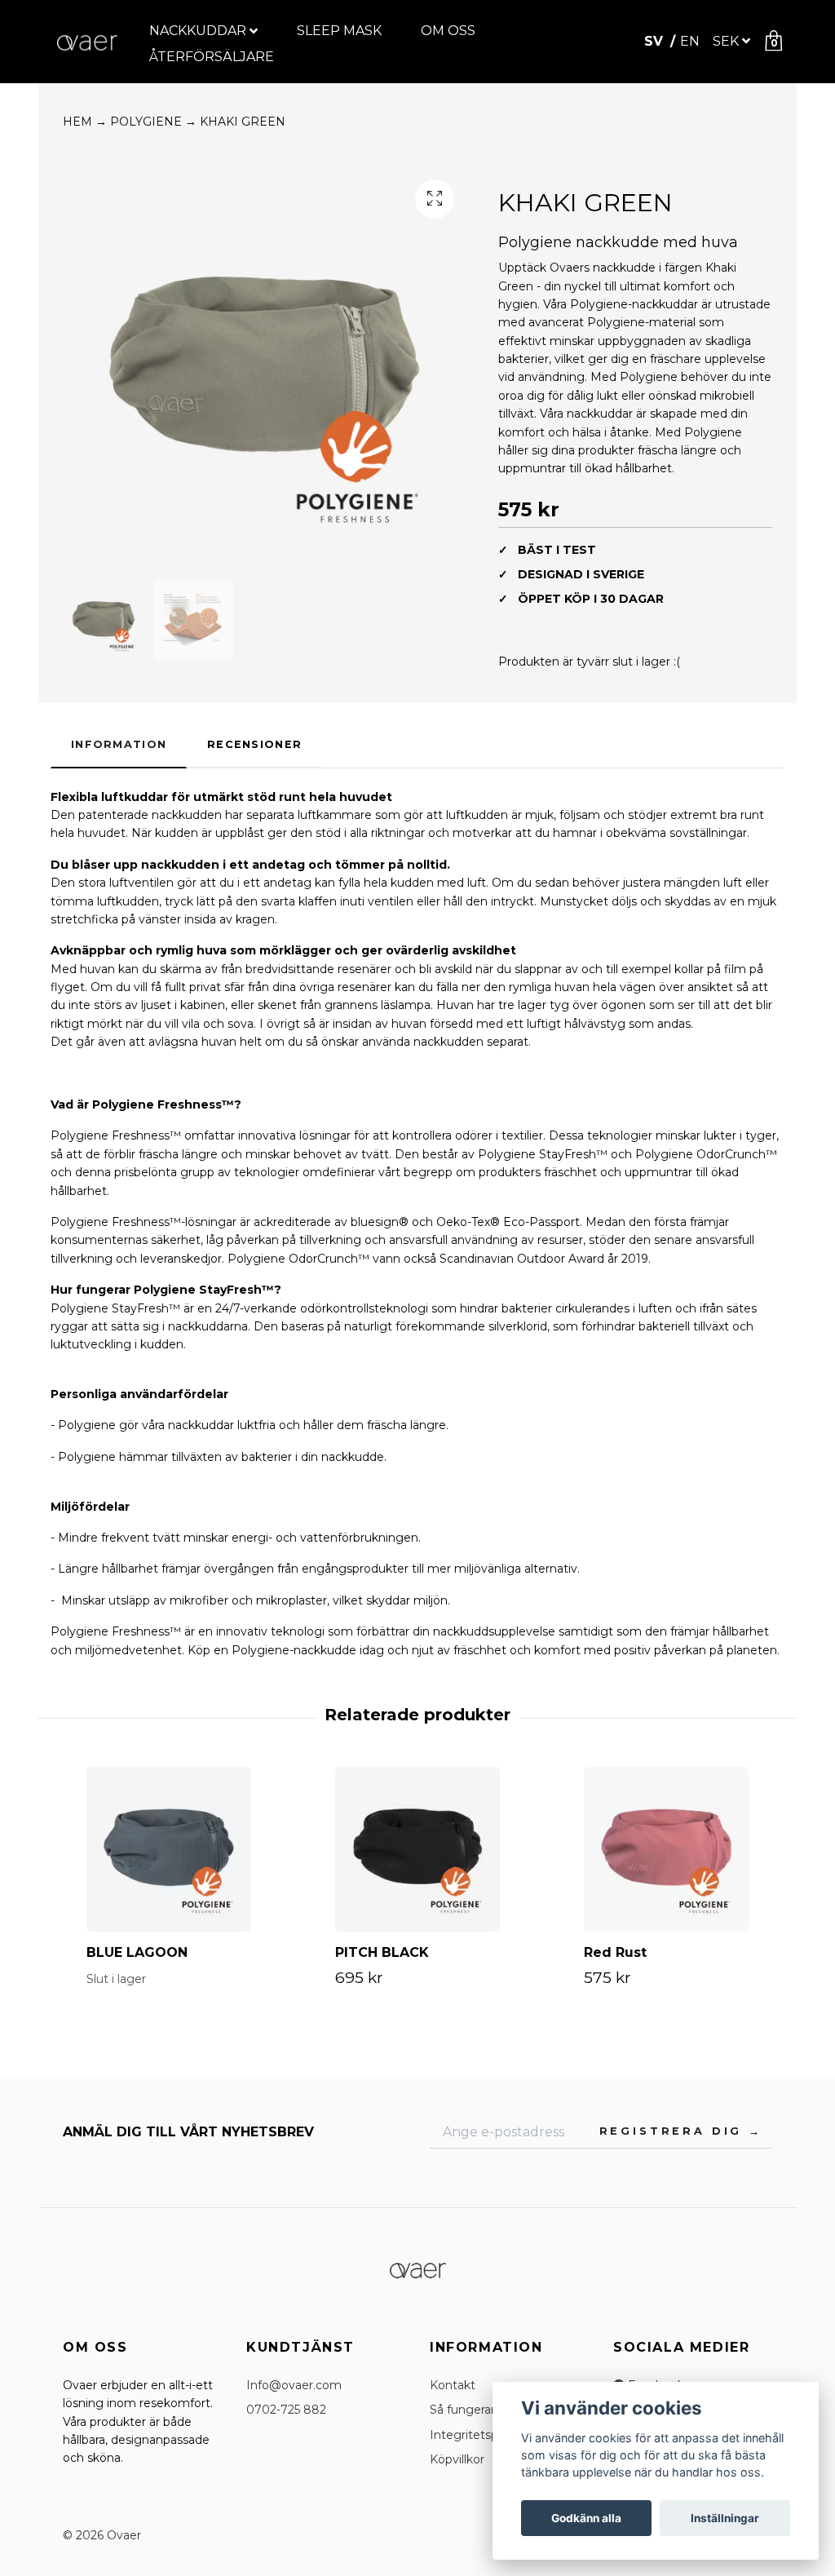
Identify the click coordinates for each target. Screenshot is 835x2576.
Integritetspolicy (477, 2435)
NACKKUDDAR (198, 31)
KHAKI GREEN (243, 122)
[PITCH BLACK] (417, 1849)
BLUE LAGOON (137, 1952)
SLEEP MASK (339, 31)
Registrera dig (674, 2131)
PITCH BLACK (382, 1952)
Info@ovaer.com (294, 2385)
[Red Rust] (666, 1849)
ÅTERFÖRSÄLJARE (212, 57)
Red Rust (615, 1952)
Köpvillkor (457, 2459)
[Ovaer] (87, 42)
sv (656, 41)
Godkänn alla (586, 2518)
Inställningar (725, 2518)
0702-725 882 (286, 2410)
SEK (726, 41)
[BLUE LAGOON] (169, 1849)
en (690, 41)
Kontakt (453, 2385)
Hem (85, 122)
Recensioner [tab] (254, 744)
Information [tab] (119, 744)
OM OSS (448, 31)
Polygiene (153, 122)
